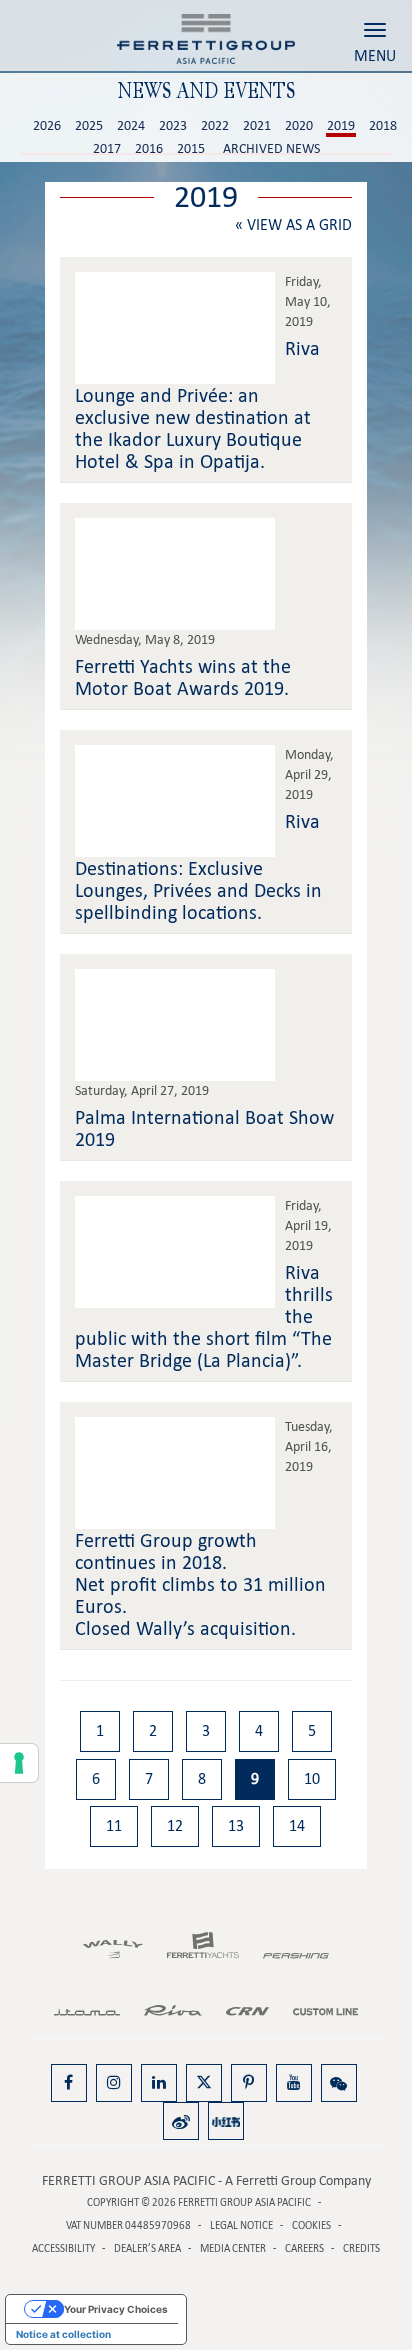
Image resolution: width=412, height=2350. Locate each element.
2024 (131, 126)
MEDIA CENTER (233, 2248)
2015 (191, 149)
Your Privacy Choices (116, 2309)
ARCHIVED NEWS (271, 149)
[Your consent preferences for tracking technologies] (19, 1763)
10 (312, 1778)
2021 (257, 126)
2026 (47, 126)
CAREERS (304, 2248)
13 (236, 1825)
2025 (89, 126)
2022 (215, 126)
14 (297, 1825)
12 (175, 1825)
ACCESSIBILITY (63, 2248)
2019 (341, 126)
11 (114, 1825)
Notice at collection (63, 2334)
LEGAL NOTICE (241, 2225)
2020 (299, 126)
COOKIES (311, 2225)
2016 (149, 149)
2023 (173, 126)
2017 (107, 149)
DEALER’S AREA (147, 2248)
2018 (383, 126)
